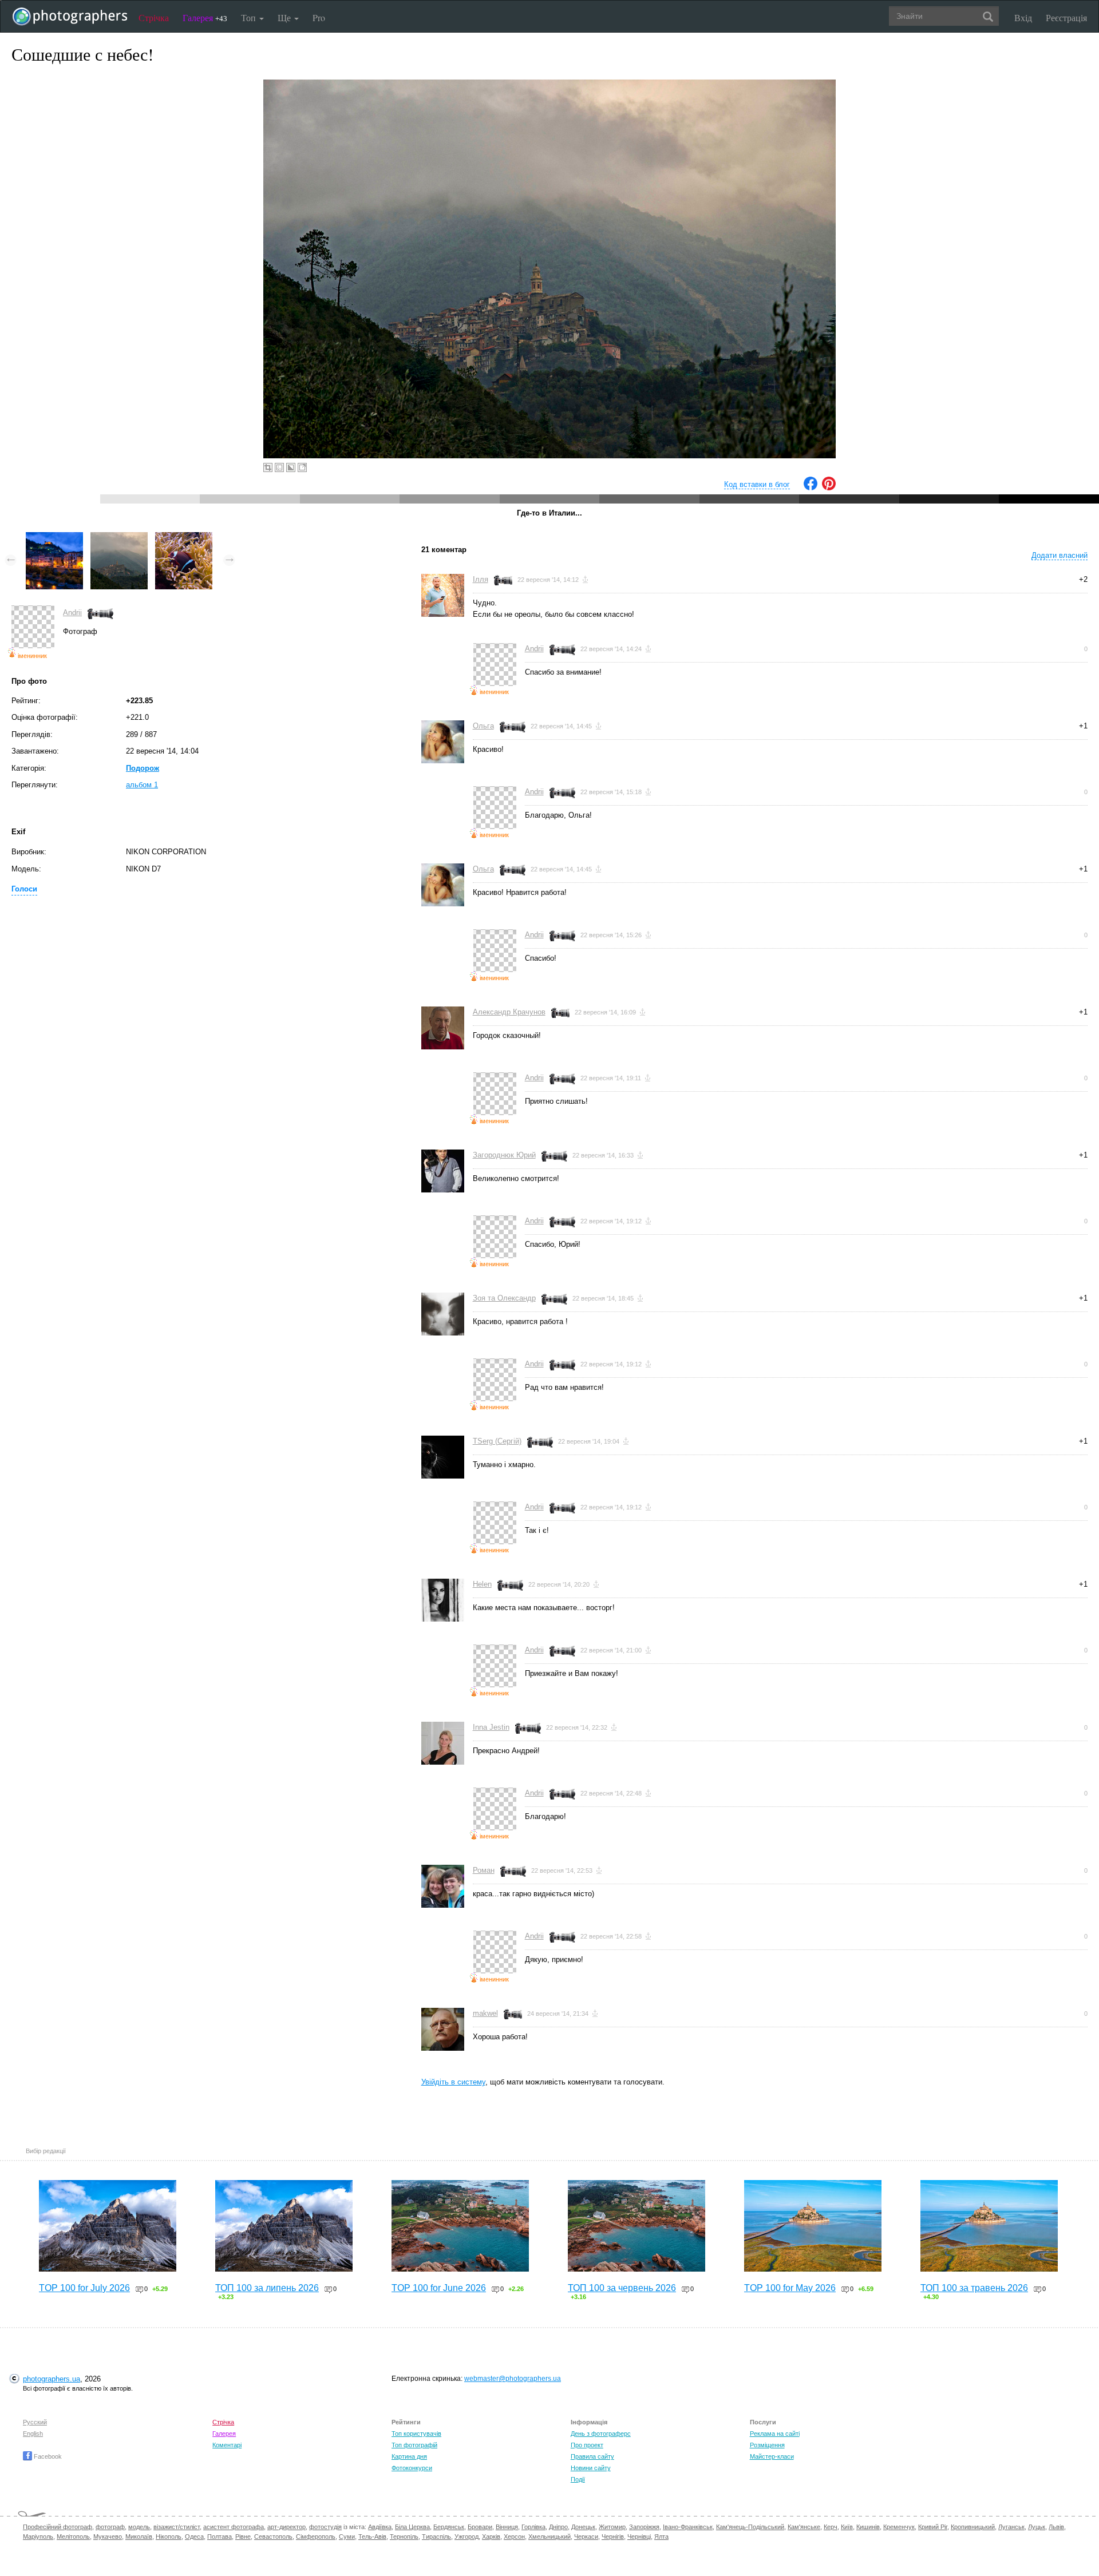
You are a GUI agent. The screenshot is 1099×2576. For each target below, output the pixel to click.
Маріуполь (38, 2537)
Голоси (24, 889)
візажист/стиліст (177, 2527)
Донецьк (583, 2527)
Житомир (612, 2527)
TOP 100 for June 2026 (439, 2288)
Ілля (481, 579)
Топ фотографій (414, 2445)
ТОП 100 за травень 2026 (974, 2288)
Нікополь (169, 2537)
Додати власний (1060, 555)
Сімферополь (316, 2537)
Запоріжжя (644, 2527)
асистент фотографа (234, 2527)
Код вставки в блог (757, 484)
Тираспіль (436, 2537)
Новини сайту (591, 2468)
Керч (831, 2527)
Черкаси (586, 2537)
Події (578, 2479)
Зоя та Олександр (504, 1298)
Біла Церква (412, 2527)
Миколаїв (139, 2537)
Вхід (1023, 17)
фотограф (110, 2527)
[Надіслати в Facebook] (811, 488)
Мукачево (108, 2537)
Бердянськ (449, 2527)
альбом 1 (142, 785)
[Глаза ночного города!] (54, 538)
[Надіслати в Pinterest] (829, 488)
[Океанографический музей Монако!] (184, 538)
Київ (847, 2527)
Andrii (72, 613)
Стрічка (154, 17)
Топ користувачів (416, 2434)
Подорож (143, 768)
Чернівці (639, 2537)
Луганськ (1011, 2527)
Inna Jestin (491, 1727)
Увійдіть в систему (453, 2082)
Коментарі (227, 2445)
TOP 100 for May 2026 (790, 2288)
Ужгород (467, 2537)
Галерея (205, 17)
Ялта (661, 2537)
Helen (482, 1584)
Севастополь (273, 2537)
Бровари (480, 2527)
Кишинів (868, 2527)
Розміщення (767, 2445)
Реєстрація (1066, 17)
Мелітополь (73, 2537)
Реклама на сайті (775, 2434)
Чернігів (613, 2537)
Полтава (220, 2537)
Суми (347, 2537)
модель (139, 2527)
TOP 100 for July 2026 (84, 2288)
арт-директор (286, 2527)
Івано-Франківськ (688, 2527)
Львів (1056, 2527)
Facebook (47, 2456)
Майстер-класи (772, 2456)
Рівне (243, 2537)
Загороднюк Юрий (504, 1155)
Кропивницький (973, 2527)
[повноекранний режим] (302, 467)
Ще (285, 17)
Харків (491, 2537)
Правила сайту (592, 2456)
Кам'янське (804, 2527)
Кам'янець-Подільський (750, 2527)
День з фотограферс (601, 2434)
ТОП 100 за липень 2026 (267, 2288)
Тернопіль (404, 2537)
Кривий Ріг (933, 2527)
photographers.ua (52, 2379)
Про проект (587, 2445)
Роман (484, 1870)
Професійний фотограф (58, 2527)
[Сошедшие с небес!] (119, 538)
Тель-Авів (372, 2537)
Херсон (514, 2537)
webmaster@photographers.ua (513, 2379)
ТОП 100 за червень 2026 (622, 2288)
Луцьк (1037, 2527)
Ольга (483, 726)
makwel (485, 2013)
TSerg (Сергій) (497, 1441)
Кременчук (899, 2527)
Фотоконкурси (412, 2468)
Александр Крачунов (509, 1012)
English (33, 2434)
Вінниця (507, 2527)
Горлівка (533, 2527)
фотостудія (325, 2527)
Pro (319, 17)
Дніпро (558, 2527)
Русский (35, 2422)
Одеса (194, 2537)
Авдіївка (380, 2527)
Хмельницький (549, 2537)
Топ (250, 17)
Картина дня (409, 2456)
